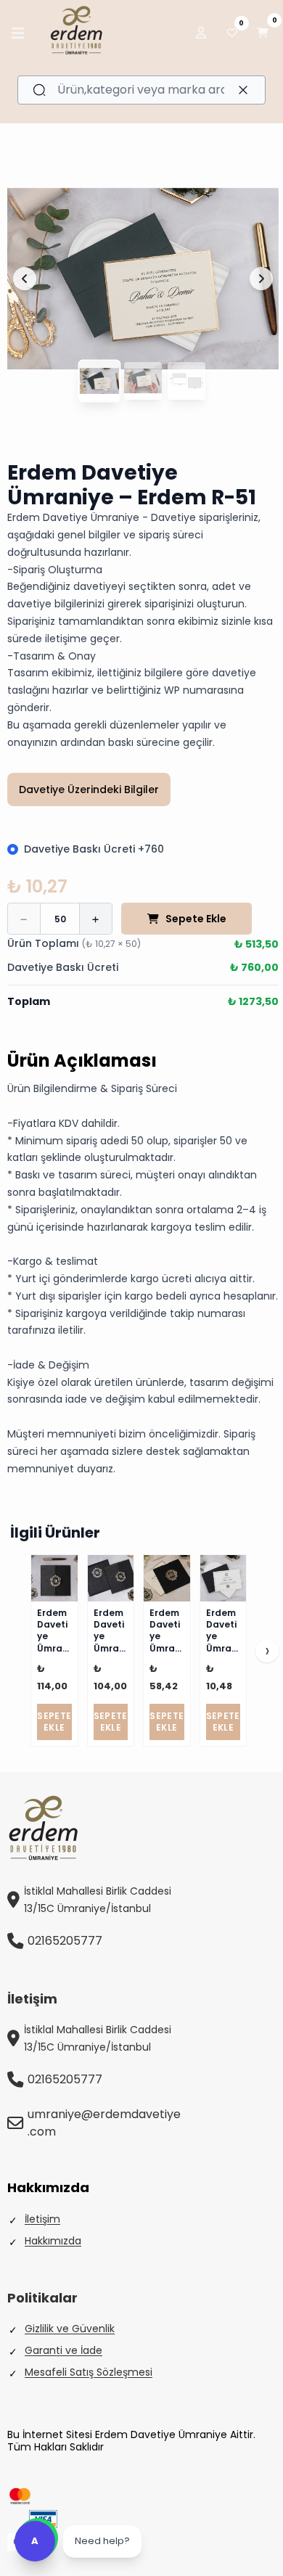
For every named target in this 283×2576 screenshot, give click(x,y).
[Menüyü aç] (18, 33)
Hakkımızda (53, 2241)
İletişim (42, 2219)
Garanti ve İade (63, 2350)
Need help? (102, 2541)
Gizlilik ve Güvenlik (70, 2329)
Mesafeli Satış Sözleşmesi (89, 2372)
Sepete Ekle (196, 919)
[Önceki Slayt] (25, 279)
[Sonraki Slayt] (261, 279)
